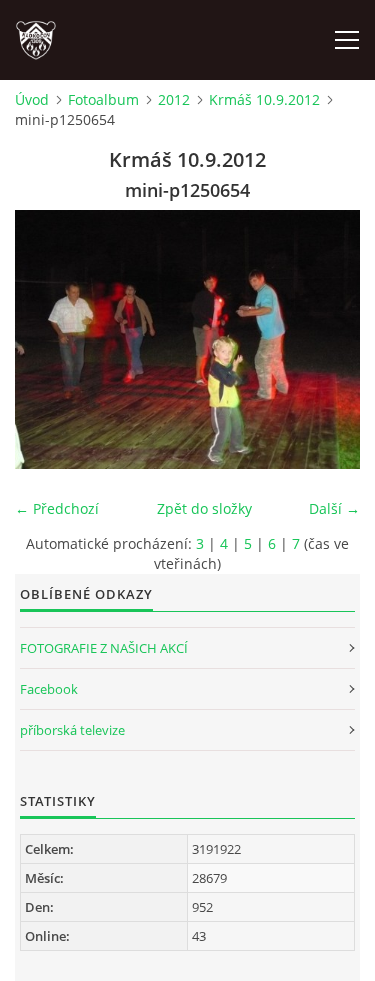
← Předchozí (57, 508)
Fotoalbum (103, 99)
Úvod (32, 99)
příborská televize (72, 730)
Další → (334, 508)
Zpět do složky (204, 508)
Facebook (49, 689)
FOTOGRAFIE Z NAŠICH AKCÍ (104, 648)
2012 (174, 99)
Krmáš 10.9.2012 (264, 99)
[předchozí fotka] (47, 339)
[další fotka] (327, 339)
